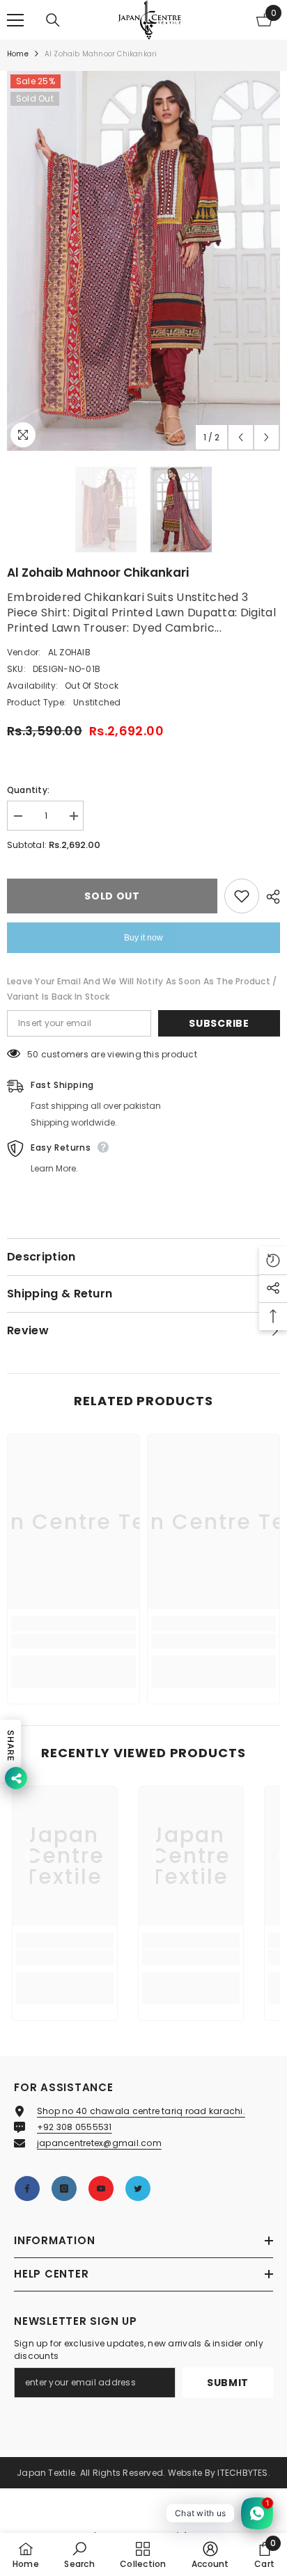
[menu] (15, 20)
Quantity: (28, 790)
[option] (143, 261)
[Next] (266, 437)
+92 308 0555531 (75, 2127)
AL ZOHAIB (69, 652)
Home (18, 54)
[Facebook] (27, 2189)
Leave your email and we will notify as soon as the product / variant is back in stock (142, 989)
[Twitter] (138, 2189)
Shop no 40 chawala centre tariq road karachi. (141, 2111)
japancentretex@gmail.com (99, 2143)
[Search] (53, 20)
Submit (228, 2383)
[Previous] (241, 437)
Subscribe (219, 1023)
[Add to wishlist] (242, 896)
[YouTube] (101, 2189)
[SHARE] (270, 897)
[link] (73, 1641)
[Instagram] (64, 2189)
